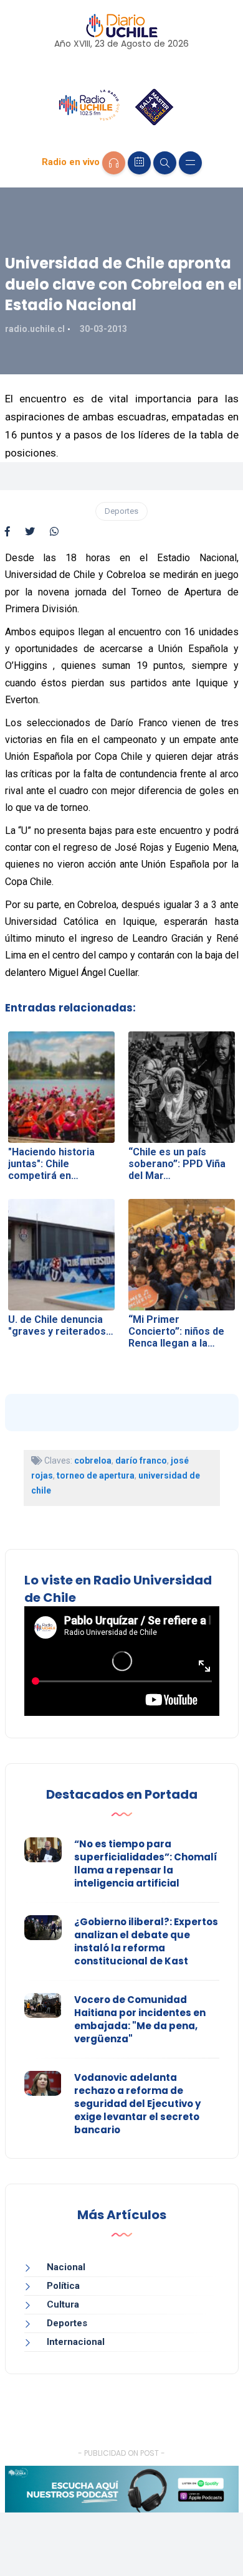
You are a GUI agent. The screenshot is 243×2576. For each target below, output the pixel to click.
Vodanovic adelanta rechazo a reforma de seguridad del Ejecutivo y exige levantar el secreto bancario (137, 2104)
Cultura (63, 2304)
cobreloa (93, 1461)
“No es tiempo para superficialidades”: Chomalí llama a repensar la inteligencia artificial (146, 1863)
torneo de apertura (96, 1475)
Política (63, 2286)
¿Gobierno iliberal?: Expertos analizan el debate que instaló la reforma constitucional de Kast (146, 1941)
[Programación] (139, 163)
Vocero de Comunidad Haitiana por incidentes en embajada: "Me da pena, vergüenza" (140, 2019)
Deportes (121, 511)
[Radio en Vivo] (114, 163)
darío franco (141, 1461)
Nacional (66, 2267)
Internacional (76, 2342)
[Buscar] (165, 163)
